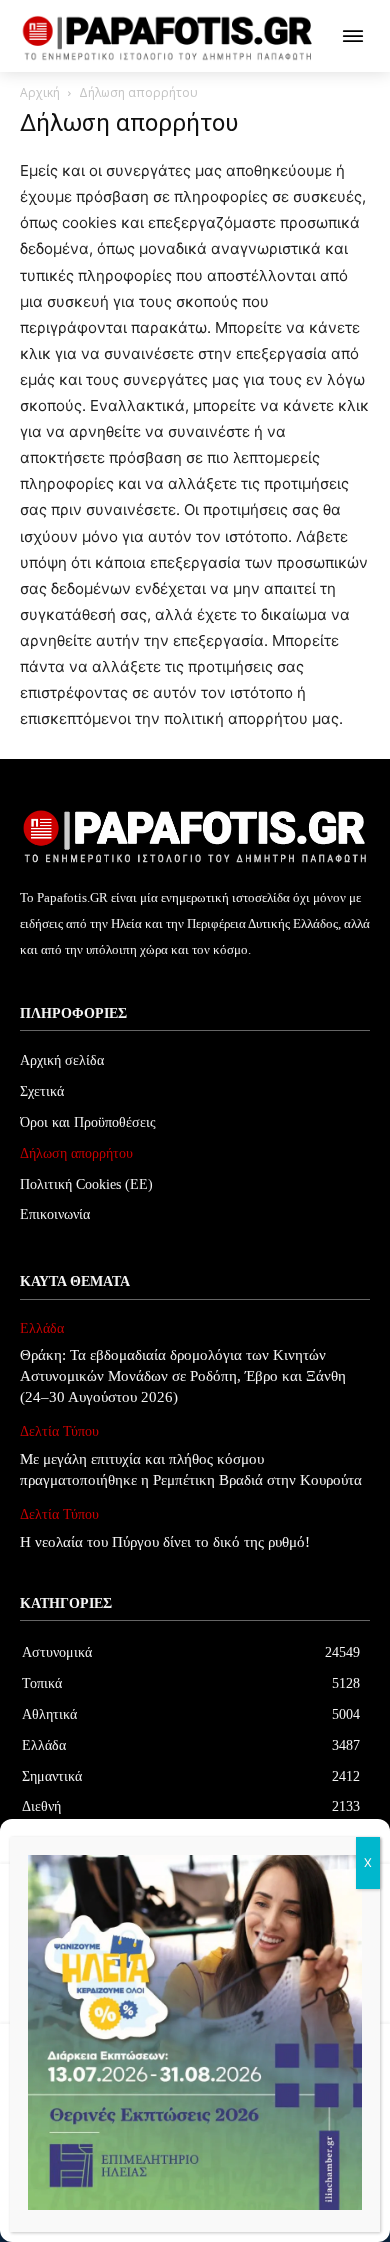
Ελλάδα (42, 1328)
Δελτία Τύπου (59, 1431)
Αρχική (40, 92)
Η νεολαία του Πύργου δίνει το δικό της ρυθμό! (165, 1542)
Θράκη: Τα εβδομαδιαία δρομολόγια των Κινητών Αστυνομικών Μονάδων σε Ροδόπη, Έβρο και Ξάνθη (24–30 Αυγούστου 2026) (183, 1376)
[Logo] (168, 38)
